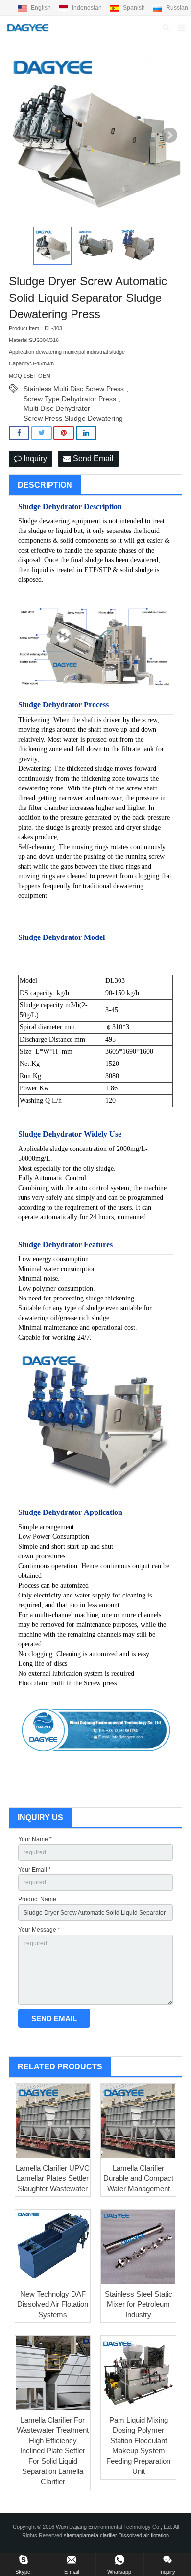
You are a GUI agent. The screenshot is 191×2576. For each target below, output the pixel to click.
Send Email (92, 458)
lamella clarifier (100, 2535)
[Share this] (19, 433)
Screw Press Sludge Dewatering (73, 418)
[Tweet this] (42, 433)
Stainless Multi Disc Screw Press (74, 389)
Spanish (134, 8)
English (41, 8)
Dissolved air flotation (144, 2535)
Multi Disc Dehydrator (57, 408)
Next (169, 135)
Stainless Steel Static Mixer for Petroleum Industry (139, 2304)
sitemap (73, 2535)
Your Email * (35, 1870)
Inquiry (34, 458)
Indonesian (87, 8)
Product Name (37, 1899)
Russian (176, 8)
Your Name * (35, 1839)
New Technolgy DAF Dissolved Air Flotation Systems (53, 2304)
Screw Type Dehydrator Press (70, 399)
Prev (22, 135)
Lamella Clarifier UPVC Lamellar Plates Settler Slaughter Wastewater (53, 2178)
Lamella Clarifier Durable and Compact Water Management (138, 2178)
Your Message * (39, 1930)
